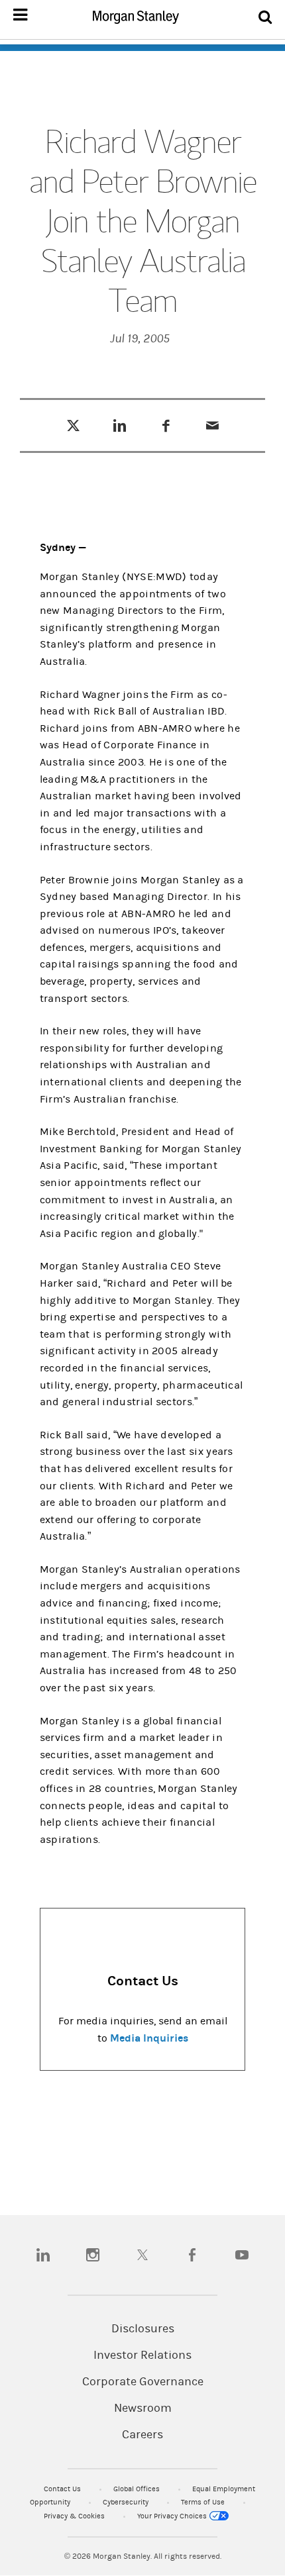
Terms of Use (204, 2502)
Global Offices (138, 2489)
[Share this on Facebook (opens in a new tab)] (166, 425)
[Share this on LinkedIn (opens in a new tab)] (120, 425)
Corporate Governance (143, 2382)
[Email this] (212, 425)
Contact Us (63, 2489)
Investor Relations (142, 2355)
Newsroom (143, 2408)
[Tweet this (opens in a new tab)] (73, 425)
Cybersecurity (127, 2502)
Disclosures (143, 2329)
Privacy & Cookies (75, 2516)
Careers (142, 2435)
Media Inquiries (149, 2038)
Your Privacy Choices (173, 2516)
